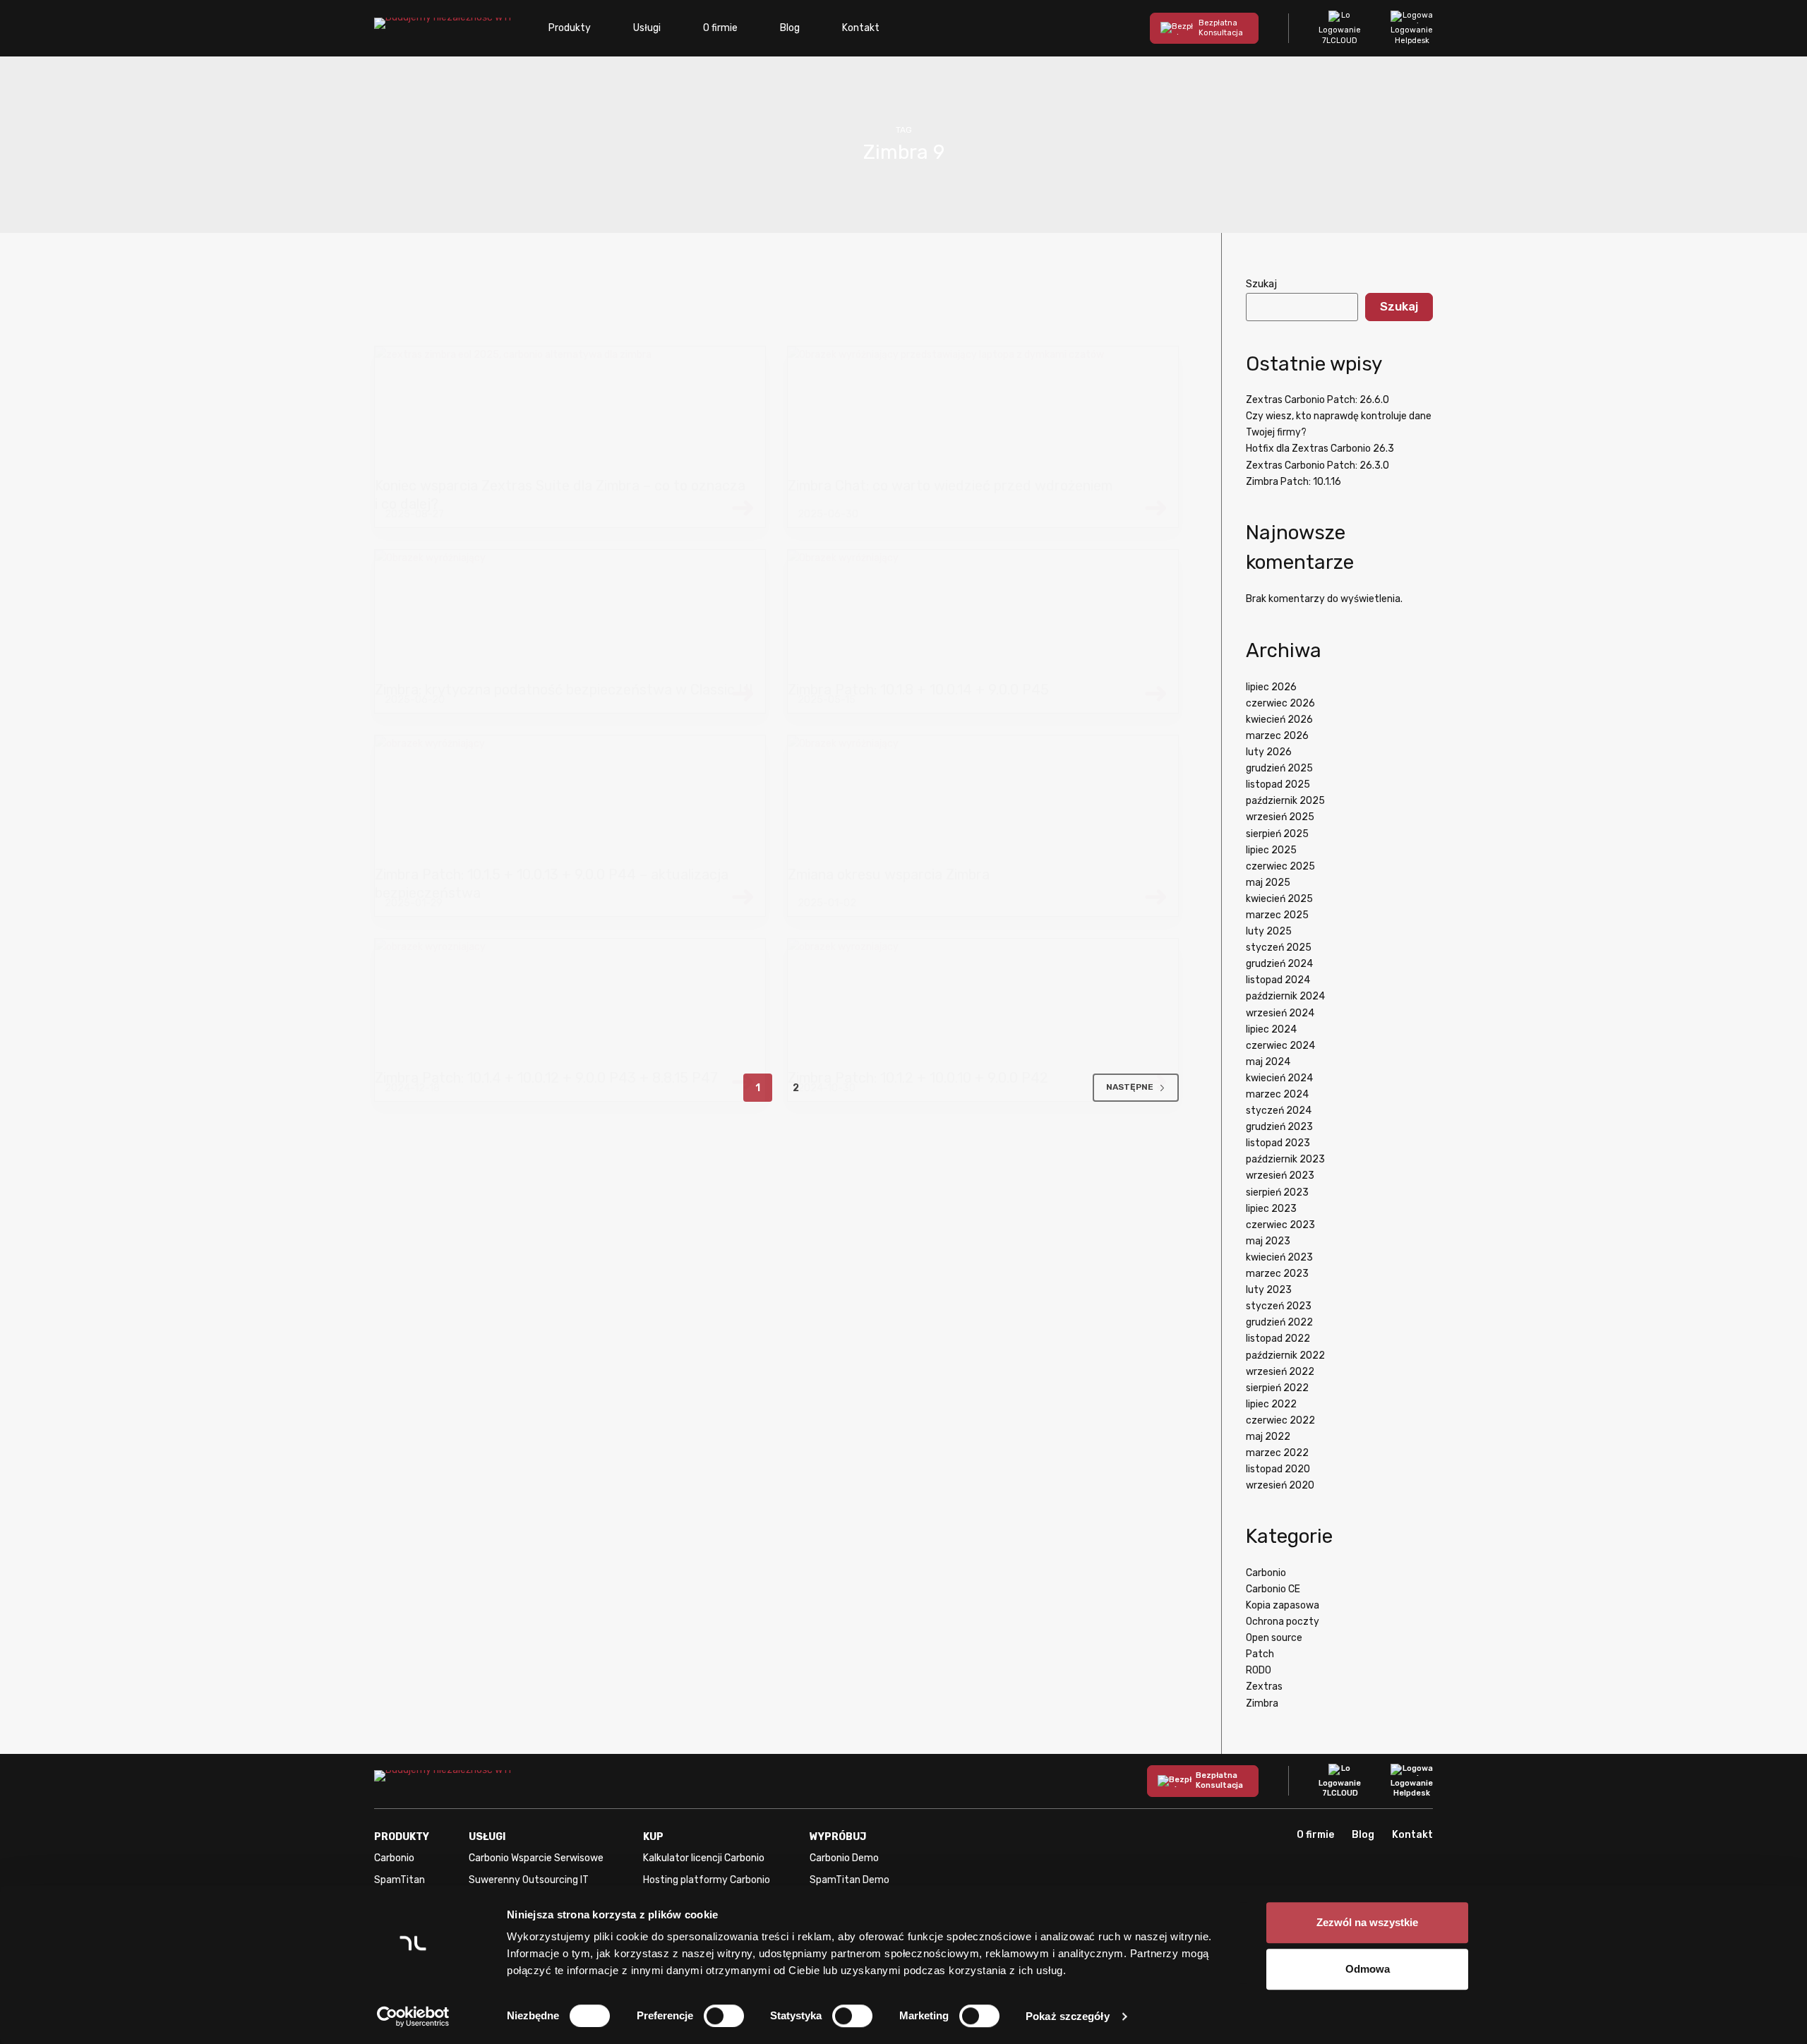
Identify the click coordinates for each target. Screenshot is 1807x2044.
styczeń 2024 (1279, 1111)
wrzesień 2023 (1280, 1176)
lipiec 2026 (1271, 687)
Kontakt (861, 28)
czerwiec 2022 (1280, 1420)
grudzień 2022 (1279, 1322)
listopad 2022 (1278, 1339)
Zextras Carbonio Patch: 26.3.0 (1317, 465)
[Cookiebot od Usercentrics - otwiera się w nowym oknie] (413, 2016)
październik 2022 (1285, 1355)
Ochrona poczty (1283, 1622)
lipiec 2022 (1271, 1404)
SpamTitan (400, 1880)
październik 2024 (1285, 996)
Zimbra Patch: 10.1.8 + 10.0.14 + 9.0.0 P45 (918, 690)
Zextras (1264, 1687)
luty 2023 (1269, 1290)
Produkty (570, 28)
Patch (1260, 1654)
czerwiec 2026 (1280, 703)
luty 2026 (1269, 752)
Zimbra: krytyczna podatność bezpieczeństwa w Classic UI (564, 690)
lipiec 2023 (1271, 1209)
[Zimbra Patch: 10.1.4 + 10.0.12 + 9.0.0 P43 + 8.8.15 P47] (570, 1004)
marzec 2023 (1277, 1274)
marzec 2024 (1277, 1094)
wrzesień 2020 (1280, 1485)
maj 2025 (1268, 883)
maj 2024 (1268, 1062)
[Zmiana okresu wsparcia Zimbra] (983, 800)
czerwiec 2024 (1280, 1046)
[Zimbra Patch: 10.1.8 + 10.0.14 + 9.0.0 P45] (983, 615)
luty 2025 (1269, 931)
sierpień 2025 (1277, 834)
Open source (1274, 1638)
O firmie (720, 28)
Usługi (647, 28)
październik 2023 (1285, 1159)
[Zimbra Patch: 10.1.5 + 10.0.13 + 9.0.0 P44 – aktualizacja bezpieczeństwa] (570, 800)
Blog (790, 28)
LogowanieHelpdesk (1412, 35)
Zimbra (1262, 1703)
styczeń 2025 (1279, 948)
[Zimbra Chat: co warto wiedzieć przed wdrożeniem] (983, 411)
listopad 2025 (1278, 784)
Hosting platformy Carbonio (707, 1880)
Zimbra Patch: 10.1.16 (1293, 482)
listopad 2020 (1278, 1469)
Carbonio (1266, 1573)
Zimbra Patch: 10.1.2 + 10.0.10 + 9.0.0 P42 (918, 1078)
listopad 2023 (1278, 1143)
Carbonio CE (1273, 1589)
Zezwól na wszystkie (1367, 1922)
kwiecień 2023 (1279, 1257)
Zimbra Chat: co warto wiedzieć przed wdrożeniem (950, 486)
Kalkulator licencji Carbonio (704, 1858)
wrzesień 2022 (1280, 1372)
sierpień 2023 (1277, 1192)
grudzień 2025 (1279, 768)
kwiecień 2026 (1279, 720)
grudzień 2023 (1279, 1127)
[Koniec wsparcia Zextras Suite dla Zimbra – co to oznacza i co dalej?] (570, 411)
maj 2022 (1268, 1437)
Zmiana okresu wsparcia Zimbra (889, 874)
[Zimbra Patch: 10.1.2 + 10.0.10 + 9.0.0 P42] (983, 1004)
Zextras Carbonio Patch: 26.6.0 (1317, 400)
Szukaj (1261, 284)
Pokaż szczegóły (1068, 2016)
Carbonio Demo (844, 1858)
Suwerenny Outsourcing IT (529, 1880)
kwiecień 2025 (1279, 899)
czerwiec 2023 (1280, 1225)
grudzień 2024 (1279, 964)
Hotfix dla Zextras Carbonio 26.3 (1320, 449)
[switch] (724, 2016)
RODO (1259, 1670)
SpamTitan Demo (850, 1880)
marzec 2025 (1277, 915)
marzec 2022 (1277, 1453)
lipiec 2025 (1271, 850)
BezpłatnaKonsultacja (1221, 28)
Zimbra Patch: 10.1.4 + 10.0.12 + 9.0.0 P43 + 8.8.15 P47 (546, 1078)
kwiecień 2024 (1279, 1078)
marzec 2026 (1277, 736)
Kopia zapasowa (1283, 1605)
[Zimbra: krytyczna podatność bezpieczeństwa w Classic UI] (570, 615)
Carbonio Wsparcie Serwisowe (536, 1858)
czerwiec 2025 (1280, 866)
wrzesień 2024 (1280, 1013)
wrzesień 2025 (1280, 817)
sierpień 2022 (1277, 1388)
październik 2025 (1285, 801)
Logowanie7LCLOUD (1340, 35)
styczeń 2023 (1279, 1306)
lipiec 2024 (1271, 1029)
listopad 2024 (1278, 980)
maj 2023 (1268, 1241)
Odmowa (1368, 1969)
